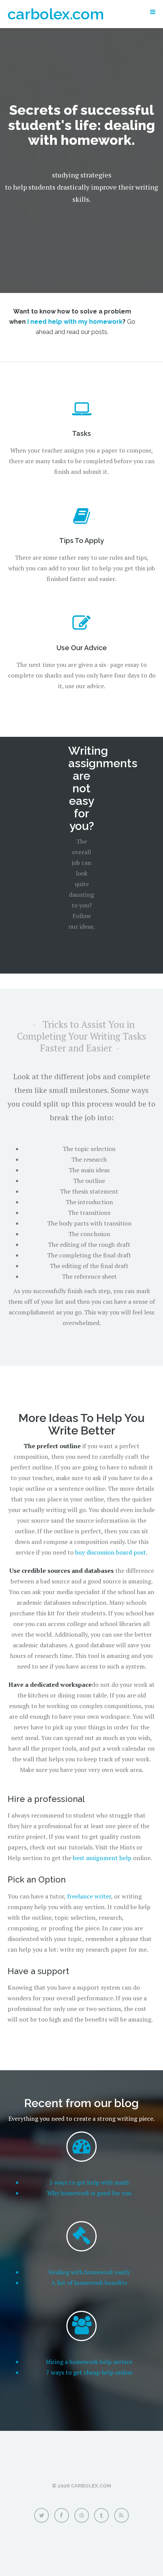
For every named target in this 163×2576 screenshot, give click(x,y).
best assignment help (102, 1858)
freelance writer (89, 1896)
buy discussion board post (110, 1552)
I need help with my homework (75, 322)
